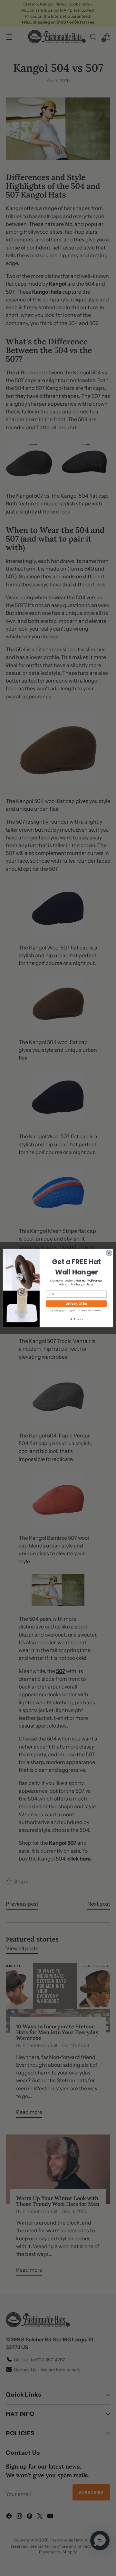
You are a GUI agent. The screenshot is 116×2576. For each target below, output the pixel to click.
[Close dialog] (109, 1253)
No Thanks (76, 1319)
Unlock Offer (76, 1303)
